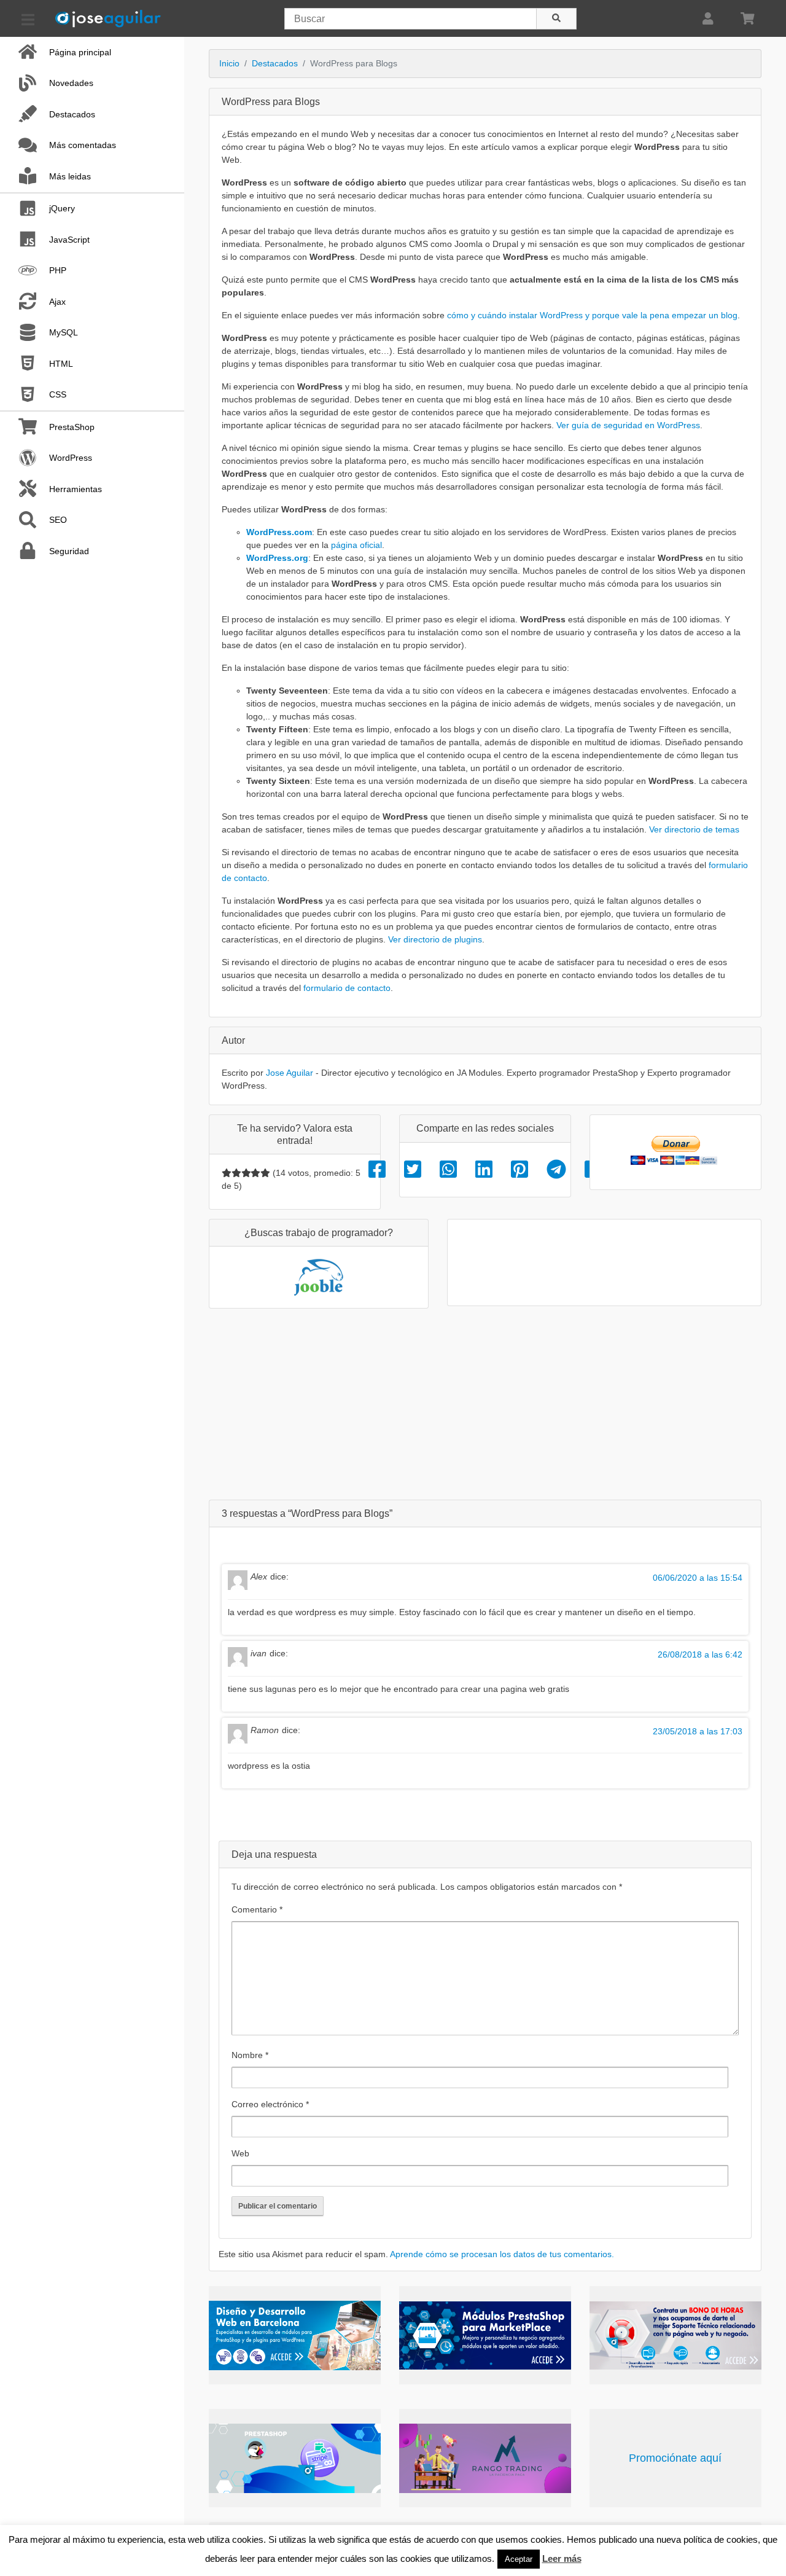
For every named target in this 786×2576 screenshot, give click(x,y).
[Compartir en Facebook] (377, 1170)
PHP (58, 270)
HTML (61, 364)
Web (240, 2153)
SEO (58, 520)
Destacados (72, 114)
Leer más (562, 2558)
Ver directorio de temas (694, 829)
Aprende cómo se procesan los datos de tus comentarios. (502, 2254)
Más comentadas (83, 145)
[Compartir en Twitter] (413, 1170)
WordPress (71, 458)
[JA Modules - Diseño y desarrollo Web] (295, 2335)
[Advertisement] (485, 1404)
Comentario (257, 1909)
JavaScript (69, 240)
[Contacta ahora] (675, 2335)
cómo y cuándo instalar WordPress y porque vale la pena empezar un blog (592, 315)
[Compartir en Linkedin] (484, 1170)
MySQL (64, 332)
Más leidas (70, 176)
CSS (58, 394)
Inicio (229, 63)
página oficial (356, 545)
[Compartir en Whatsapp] (448, 1170)
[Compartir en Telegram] (556, 1170)
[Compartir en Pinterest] (519, 1170)
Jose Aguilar (290, 1073)
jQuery (62, 208)
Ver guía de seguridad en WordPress (628, 425)
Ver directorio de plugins (435, 939)
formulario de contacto (347, 988)
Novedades (71, 83)
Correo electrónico (270, 2104)
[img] (227, 1173)
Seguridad (69, 551)
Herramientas (76, 489)
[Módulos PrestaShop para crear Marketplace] (485, 2335)
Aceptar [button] (519, 2559)
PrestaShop (72, 427)
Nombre (250, 2055)
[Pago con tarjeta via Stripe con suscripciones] (295, 2458)
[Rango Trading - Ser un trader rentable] (485, 2458)
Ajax (57, 302)
